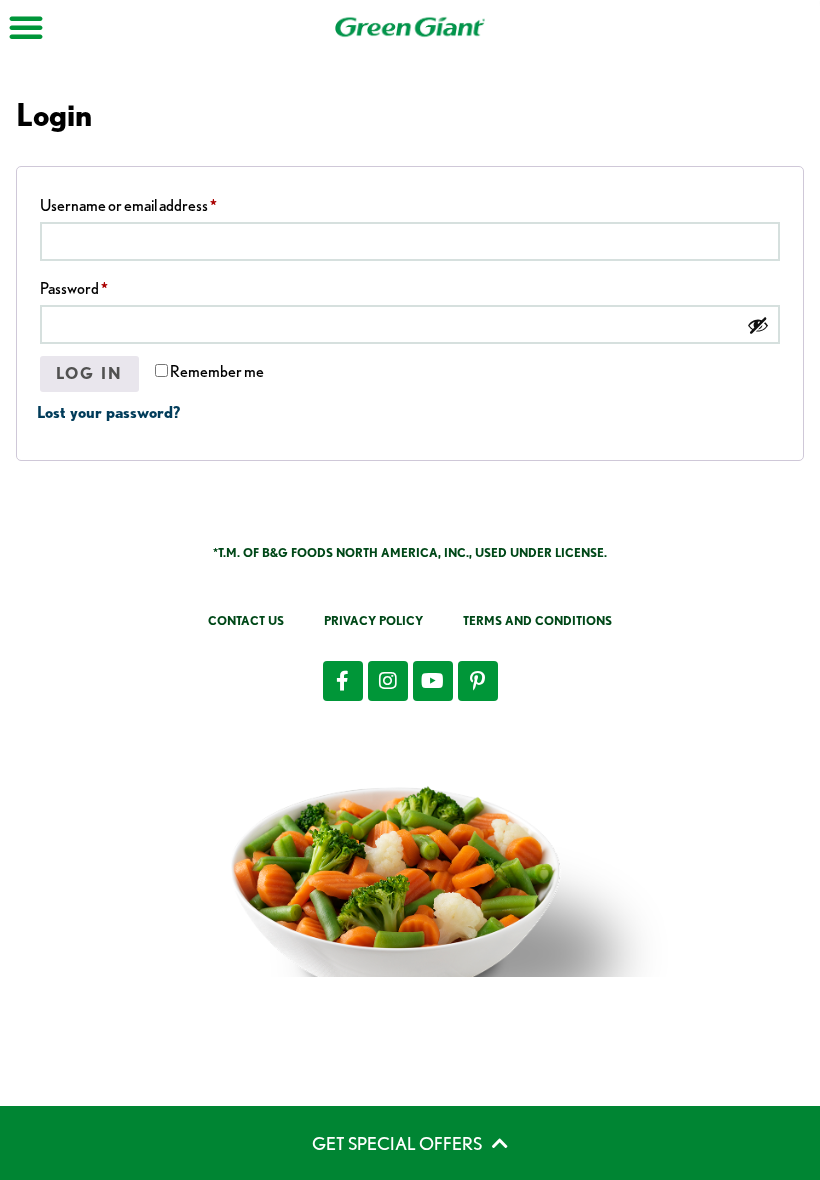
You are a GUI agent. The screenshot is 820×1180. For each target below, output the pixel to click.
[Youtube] (433, 681)
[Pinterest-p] (478, 681)
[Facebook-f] (343, 681)
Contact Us (246, 620)
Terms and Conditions (537, 620)
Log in (89, 373)
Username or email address (157, 202)
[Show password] (758, 325)
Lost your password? (108, 412)
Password (103, 285)
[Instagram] (388, 681)
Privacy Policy (373, 620)
